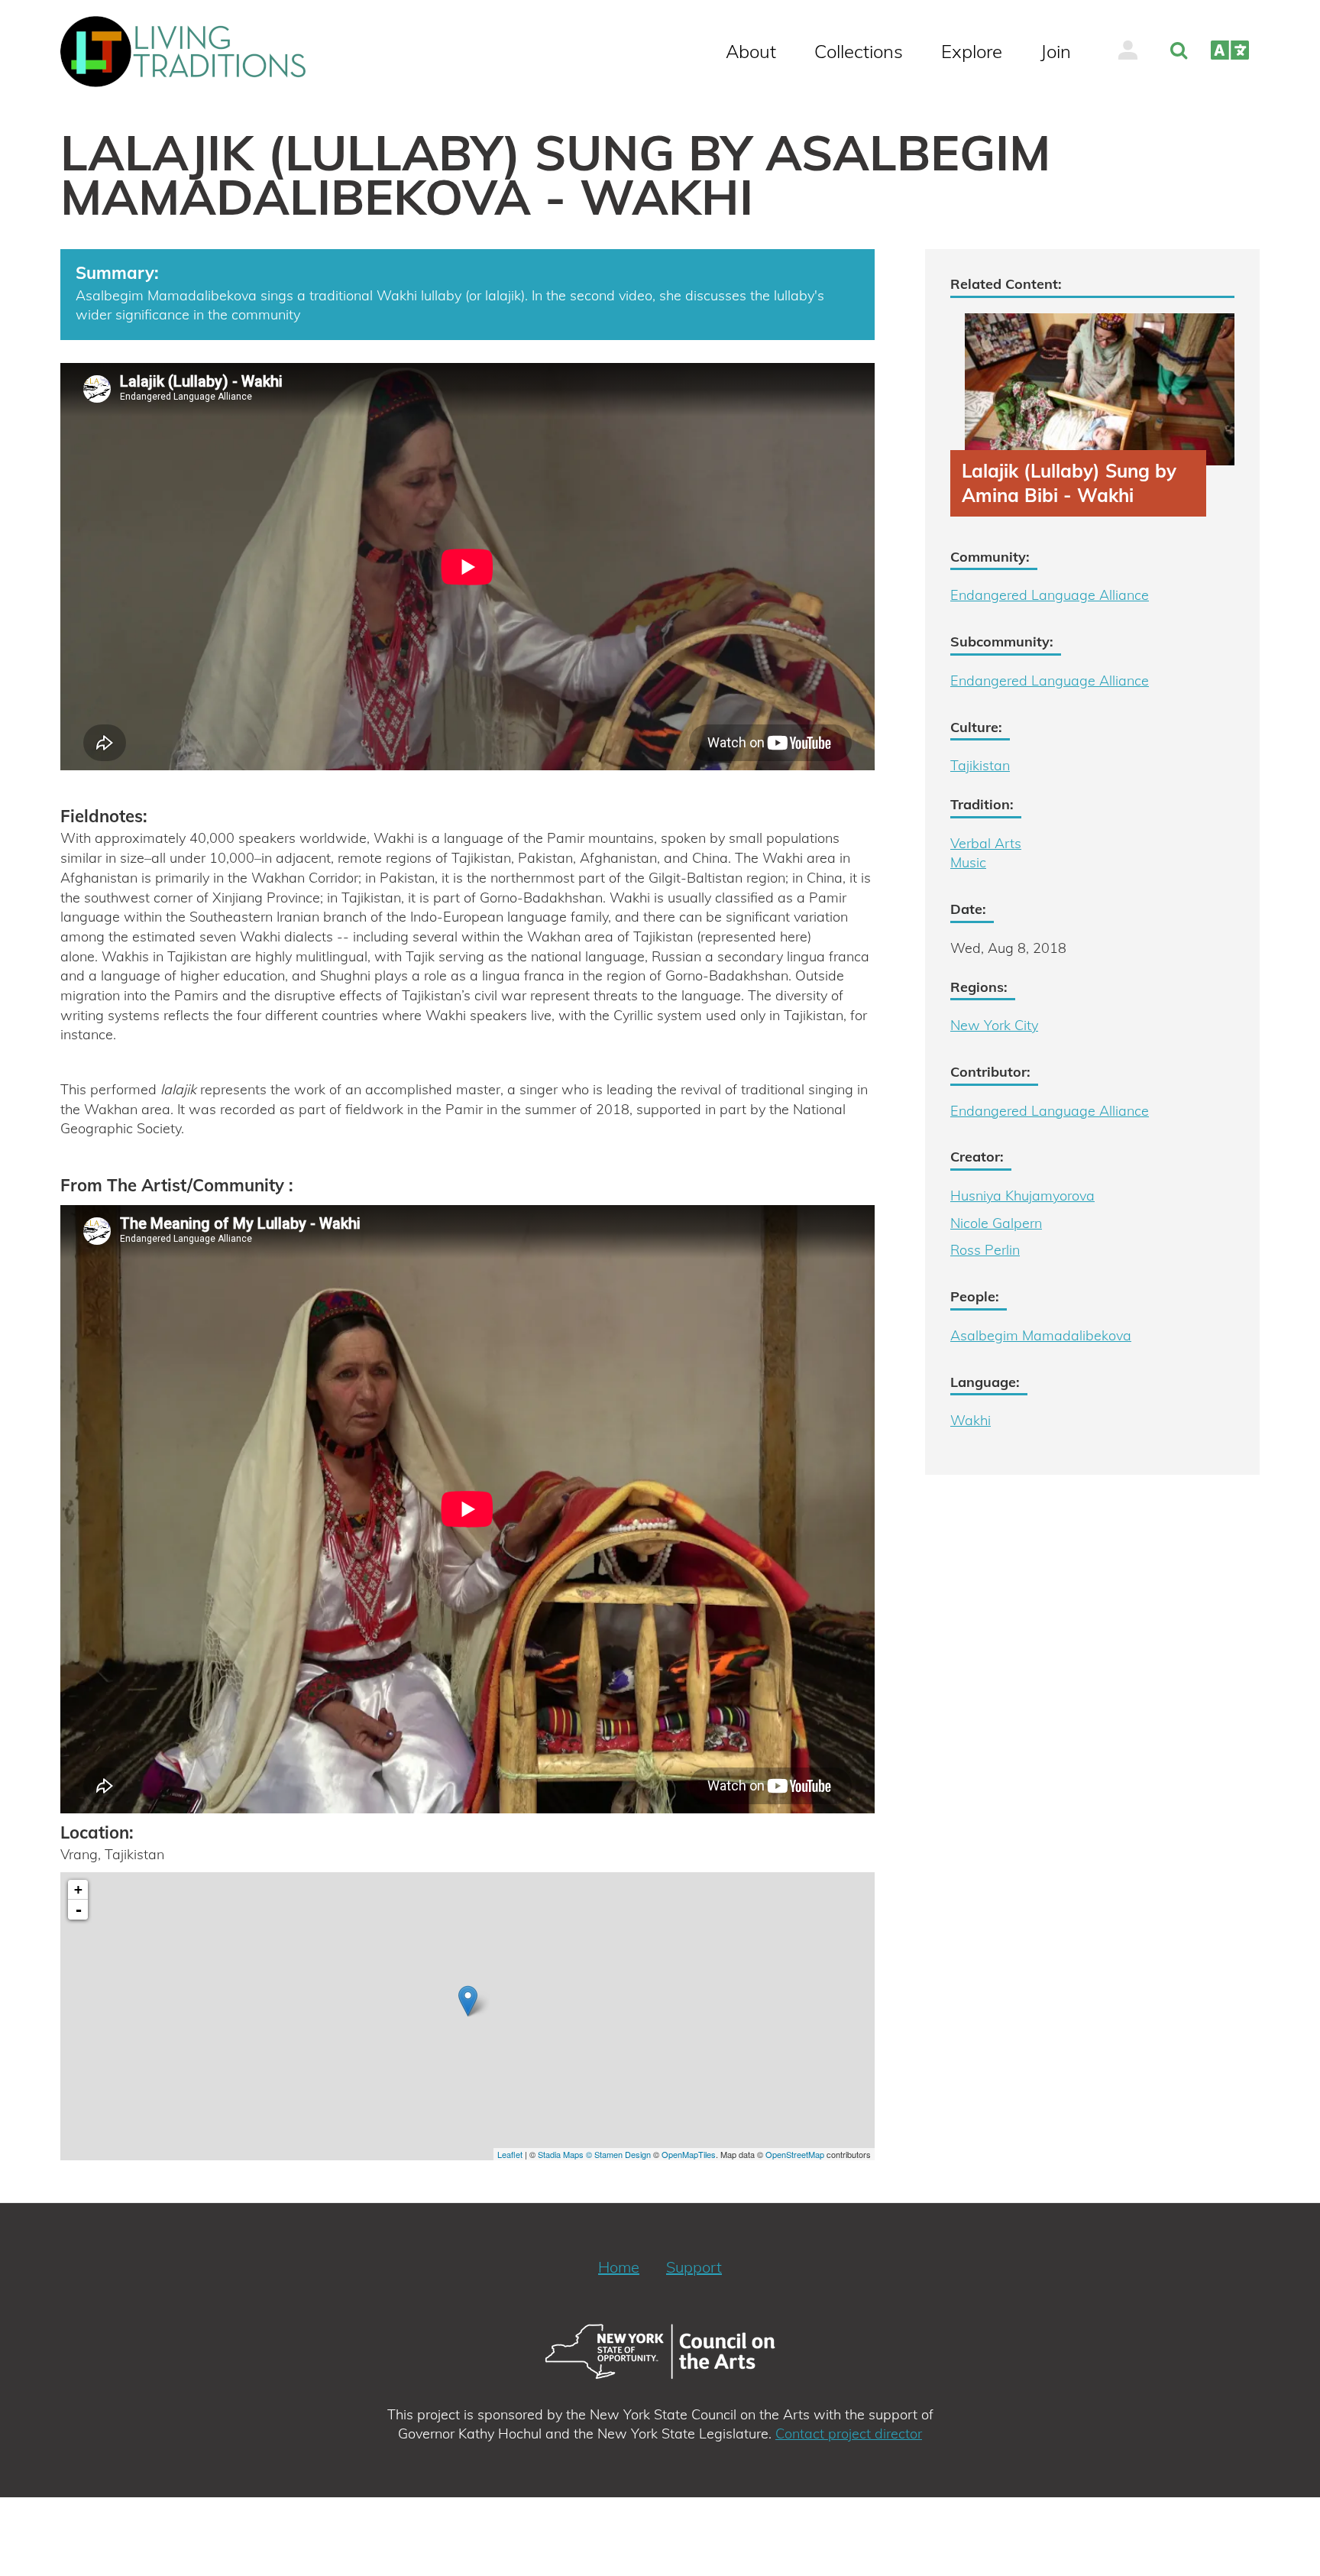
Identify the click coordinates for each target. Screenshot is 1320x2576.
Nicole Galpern (996, 1223)
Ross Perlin (985, 1250)
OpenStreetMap (795, 2154)
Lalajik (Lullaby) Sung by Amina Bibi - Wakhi (1069, 483)
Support (694, 2267)
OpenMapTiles (689, 2154)
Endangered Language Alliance (1050, 595)
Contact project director (849, 2433)
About (751, 51)
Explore (972, 51)
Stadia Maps (561, 2154)
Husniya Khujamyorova (1022, 1196)
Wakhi (971, 1420)
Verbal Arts (986, 843)
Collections (859, 51)
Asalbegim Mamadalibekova (1041, 1335)
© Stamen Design (618, 2154)
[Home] (189, 52)
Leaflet (510, 2154)
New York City (994, 1025)
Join (1056, 51)
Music (968, 862)
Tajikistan (980, 765)
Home (619, 2267)
